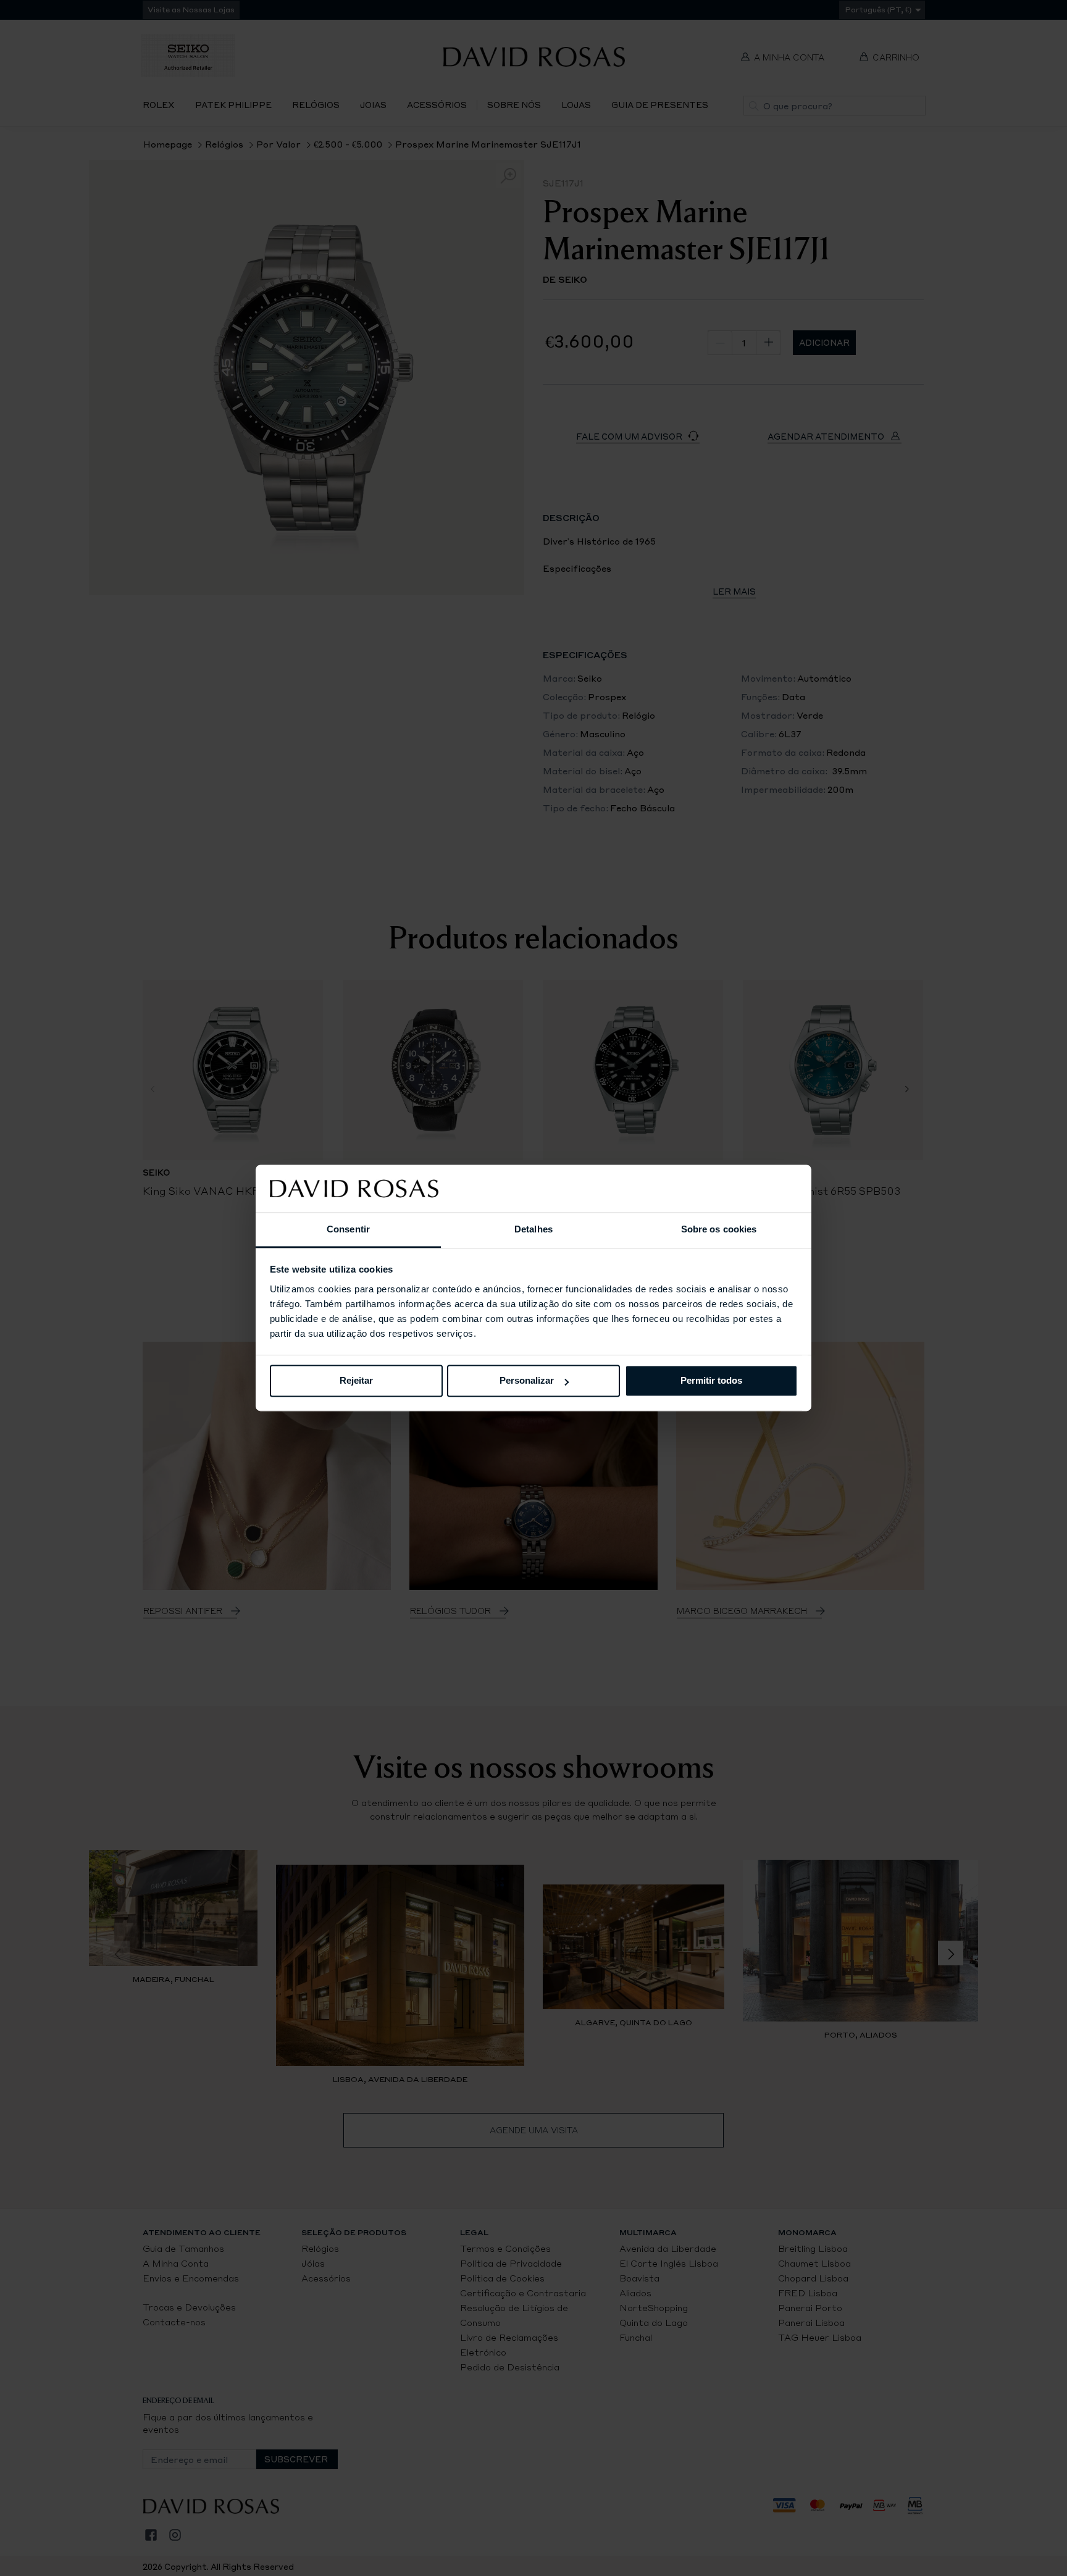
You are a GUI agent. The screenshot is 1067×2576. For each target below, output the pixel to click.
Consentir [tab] (348, 1229)
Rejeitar (356, 1381)
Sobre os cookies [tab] (719, 1229)
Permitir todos (711, 1381)
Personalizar (527, 1381)
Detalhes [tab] (533, 1229)
